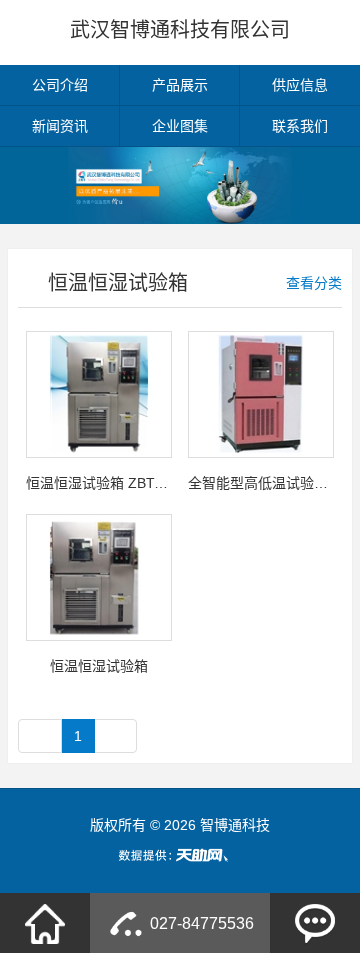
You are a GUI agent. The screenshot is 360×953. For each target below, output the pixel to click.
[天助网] (180, 855)
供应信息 (300, 85)
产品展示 (180, 85)
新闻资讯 (60, 126)
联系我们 (300, 126)
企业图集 (180, 126)
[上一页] (40, 736)
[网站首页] (45, 923)
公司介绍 (60, 85)
